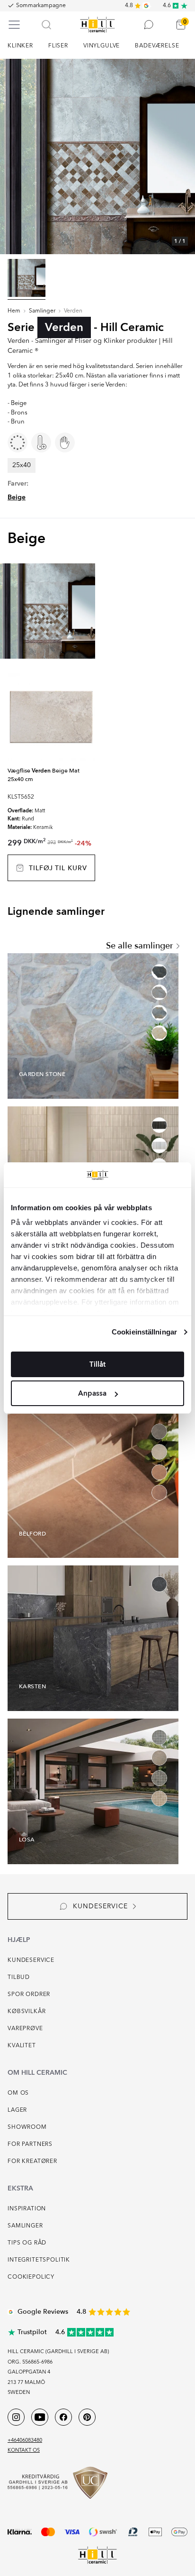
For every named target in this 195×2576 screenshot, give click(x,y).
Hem (14, 311)
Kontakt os (24, 2451)
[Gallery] (97, 156)
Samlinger (42, 311)
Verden (73, 311)
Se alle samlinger (140, 946)
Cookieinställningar (144, 1332)
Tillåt (97, 1364)
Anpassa (92, 1393)
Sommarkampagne (41, 6)
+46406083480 (25, 2441)
